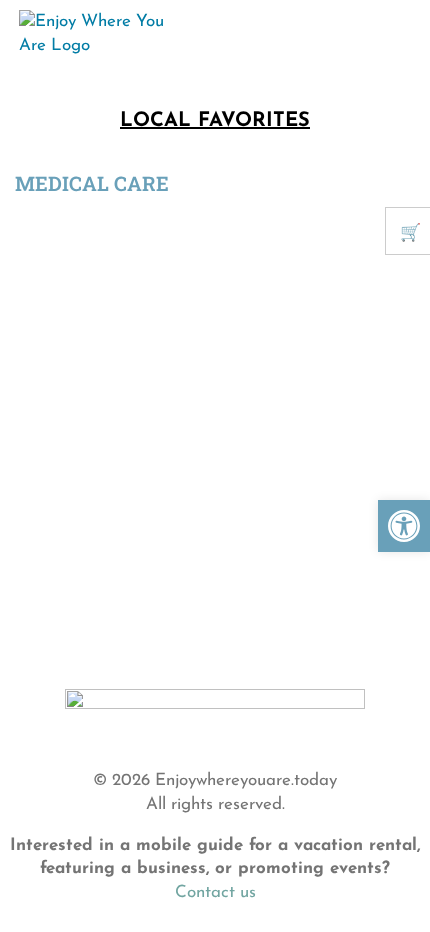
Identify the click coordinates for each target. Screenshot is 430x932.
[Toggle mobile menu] (392, 29)
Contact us (215, 892)
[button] (404, 526)
